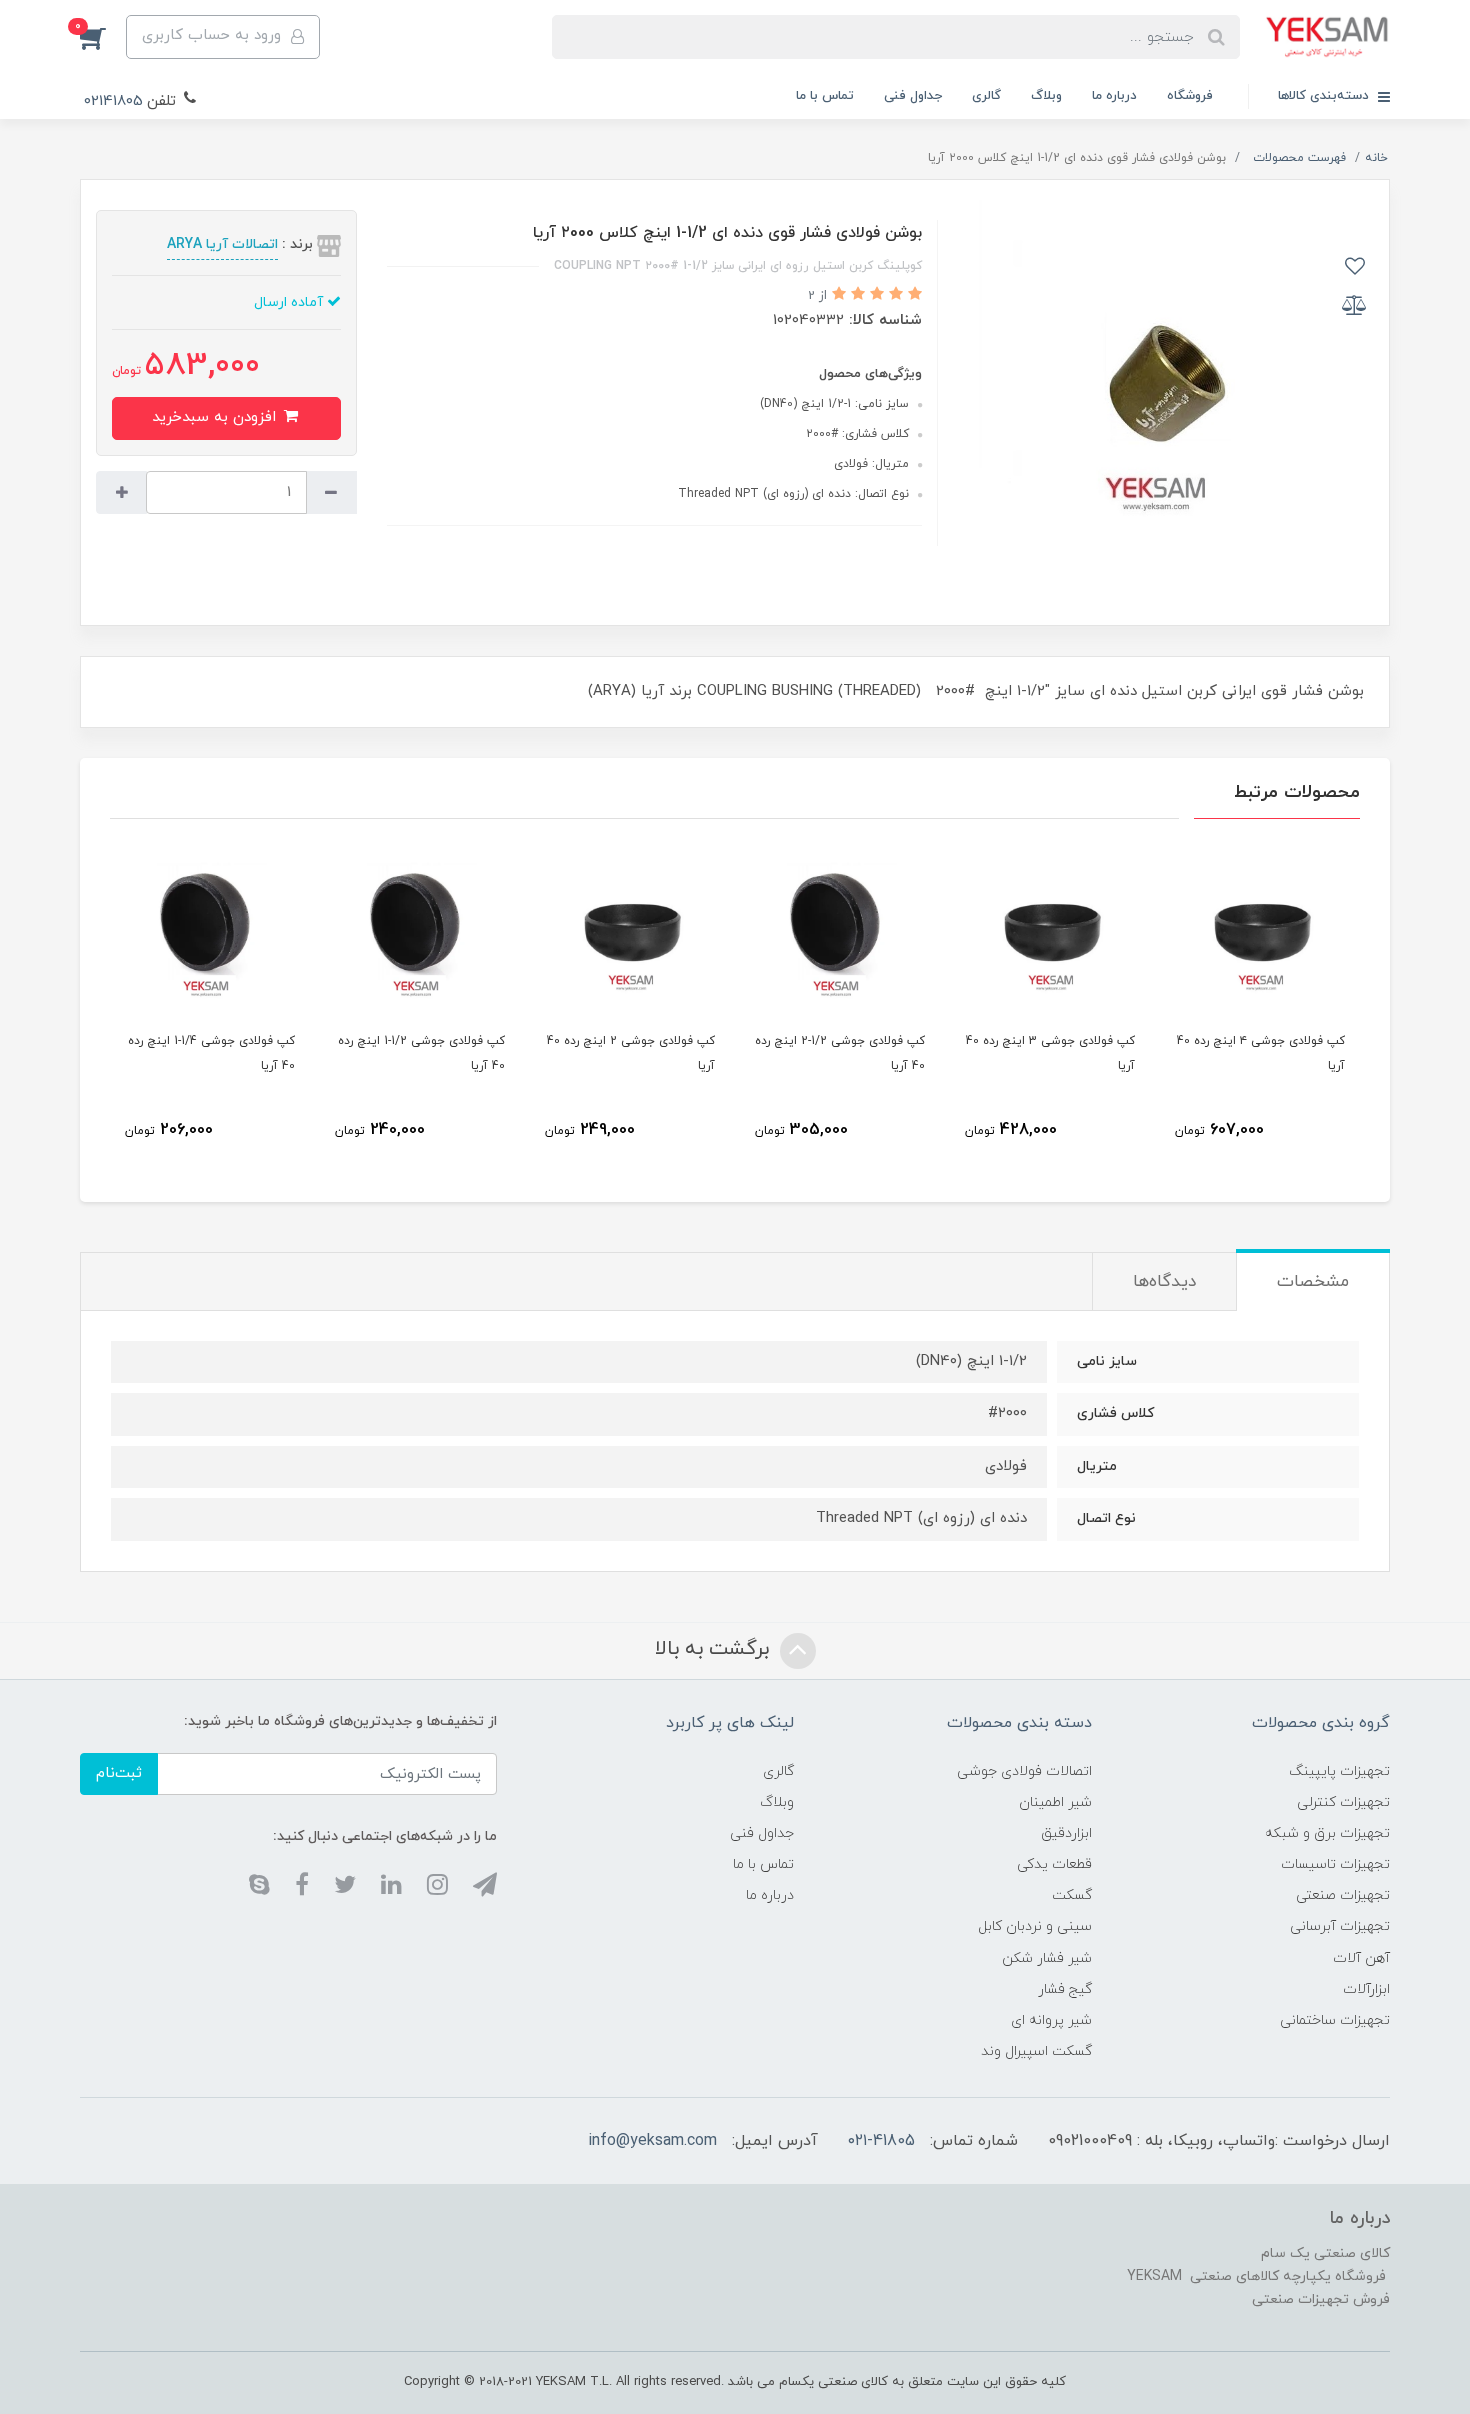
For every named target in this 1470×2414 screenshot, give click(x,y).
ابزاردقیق (1066, 1833)
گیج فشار (1065, 1989)
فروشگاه (1190, 96)
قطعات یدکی (1054, 1864)
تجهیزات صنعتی (1343, 1895)
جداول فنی (913, 96)
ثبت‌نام (119, 1773)
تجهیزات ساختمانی (1335, 2020)
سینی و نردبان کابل (1035, 1926)
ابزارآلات (1366, 1989)
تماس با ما (825, 96)
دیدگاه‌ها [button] (1164, 1282)
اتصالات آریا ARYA (222, 244)
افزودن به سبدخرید (216, 417)
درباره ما (1114, 96)
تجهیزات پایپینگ (1339, 1771)
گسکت (1072, 1895)
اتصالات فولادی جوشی (1024, 1771)
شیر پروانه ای (1051, 2020)
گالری (986, 96)
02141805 (113, 101)
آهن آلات (1361, 1958)
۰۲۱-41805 (881, 2141)
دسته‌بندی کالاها (1325, 96)
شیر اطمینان (1055, 1802)
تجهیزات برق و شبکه (1327, 1833)
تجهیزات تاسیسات (1335, 1864)
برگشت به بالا (715, 1649)
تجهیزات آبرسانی (1340, 1926)
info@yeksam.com (652, 2141)
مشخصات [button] (1313, 1282)
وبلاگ (1046, 96)
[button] (103, 37)
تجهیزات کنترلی (1343, 1802)
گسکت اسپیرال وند (1036, 2051)
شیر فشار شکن (1047, 1958)
